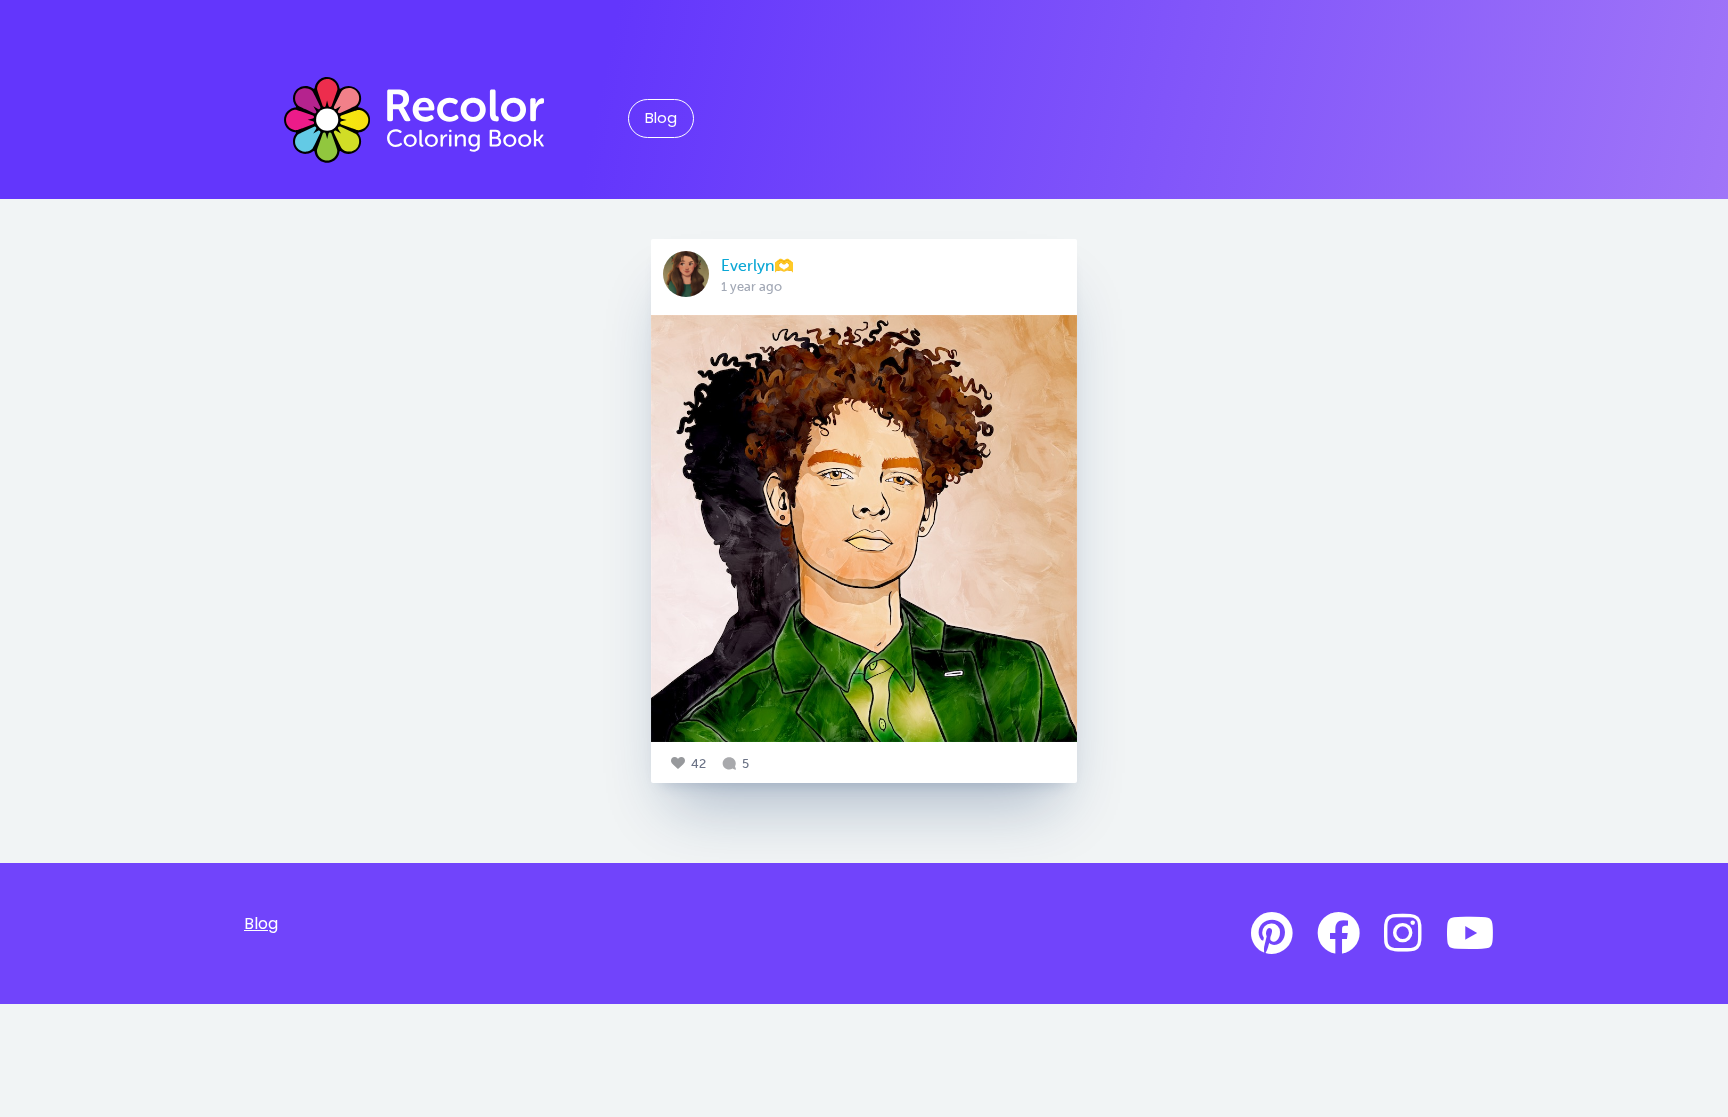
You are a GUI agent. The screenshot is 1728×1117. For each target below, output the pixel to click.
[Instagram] (1403, 934)
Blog (661, 118)
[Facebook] (1338, 934)
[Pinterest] (1272, 934)
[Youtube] (1470, 934)
